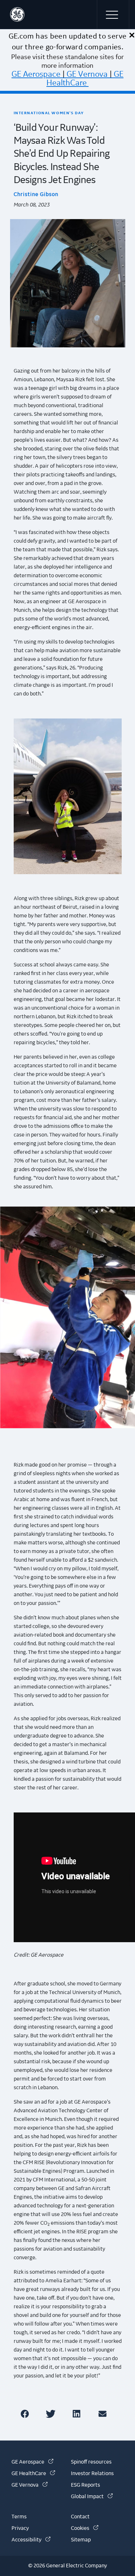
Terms (19, 2517)
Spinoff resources (91, 2462)
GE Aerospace (36, 74)
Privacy (20, 2528)
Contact (80, 2517)
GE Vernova (87, 74)
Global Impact (92, 2497)
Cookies (85, 2528)
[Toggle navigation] (113, 14)
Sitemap (81, 2540)
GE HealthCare (85, 79)
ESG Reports (85, 2485)
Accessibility (31, 2540)
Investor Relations (92, 2474)
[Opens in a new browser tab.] (26, 2414)
